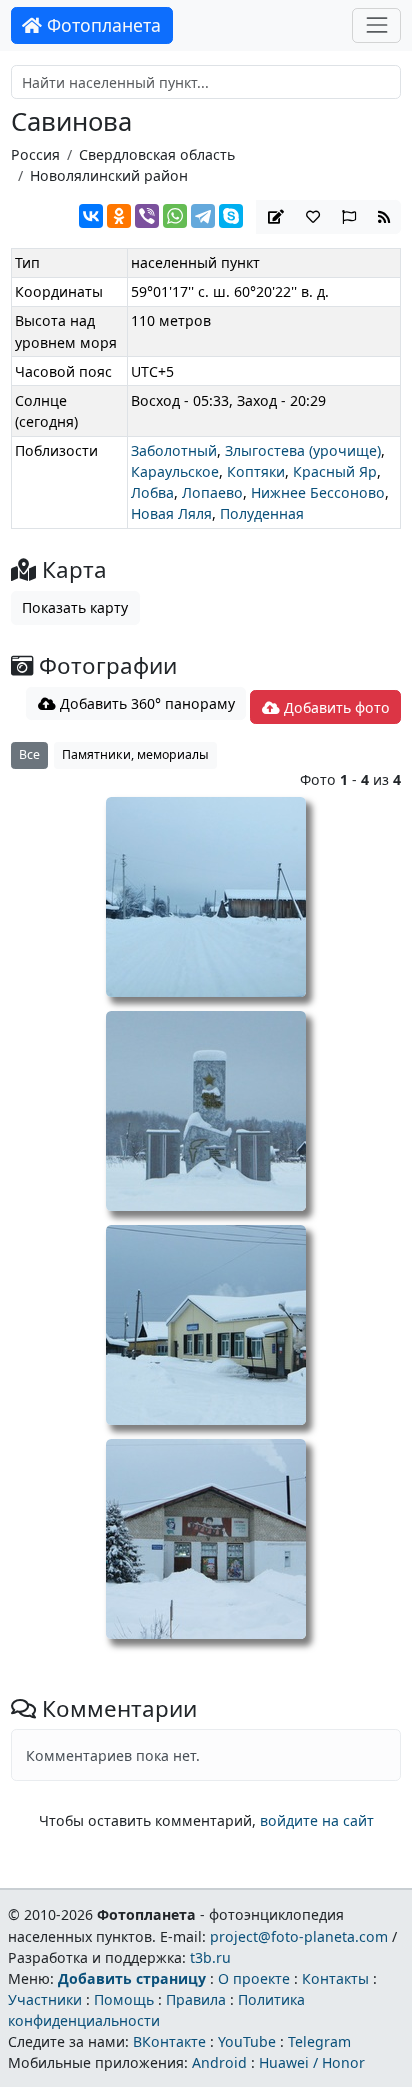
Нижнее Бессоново (318, 492)
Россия (35, 154)
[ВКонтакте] (91, 216)
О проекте (254, 1978)
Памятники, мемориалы (135, 754)
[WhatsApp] (175, 216)
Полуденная (262, 513)
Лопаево (212, 492)
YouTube (247, 2041)
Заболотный (174, 450)
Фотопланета (101, 25)
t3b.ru (210, 1957)
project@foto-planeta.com (299, 1936)
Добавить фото (335, 707)
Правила (196, 1999)
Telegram (319, 2041)
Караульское (175, 471)
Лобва (152, 492)
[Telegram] (203, 216)
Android (219, 2062)
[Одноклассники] (119, 216)
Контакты (335, 1978)
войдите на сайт (317, 1820)
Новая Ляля (171, 513)
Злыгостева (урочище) (303, 450)
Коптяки (256, 471)
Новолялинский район (109, 175)
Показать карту (75, 607)
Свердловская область (157, 154)
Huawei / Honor (312, 2062)
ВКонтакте (169, 2041)
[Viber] (147, 216)
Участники (45, 1999)
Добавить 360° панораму (145, 703)
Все (29, 754)
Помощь (124, 1999)
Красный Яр (335, 471)
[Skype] (231, 216)
